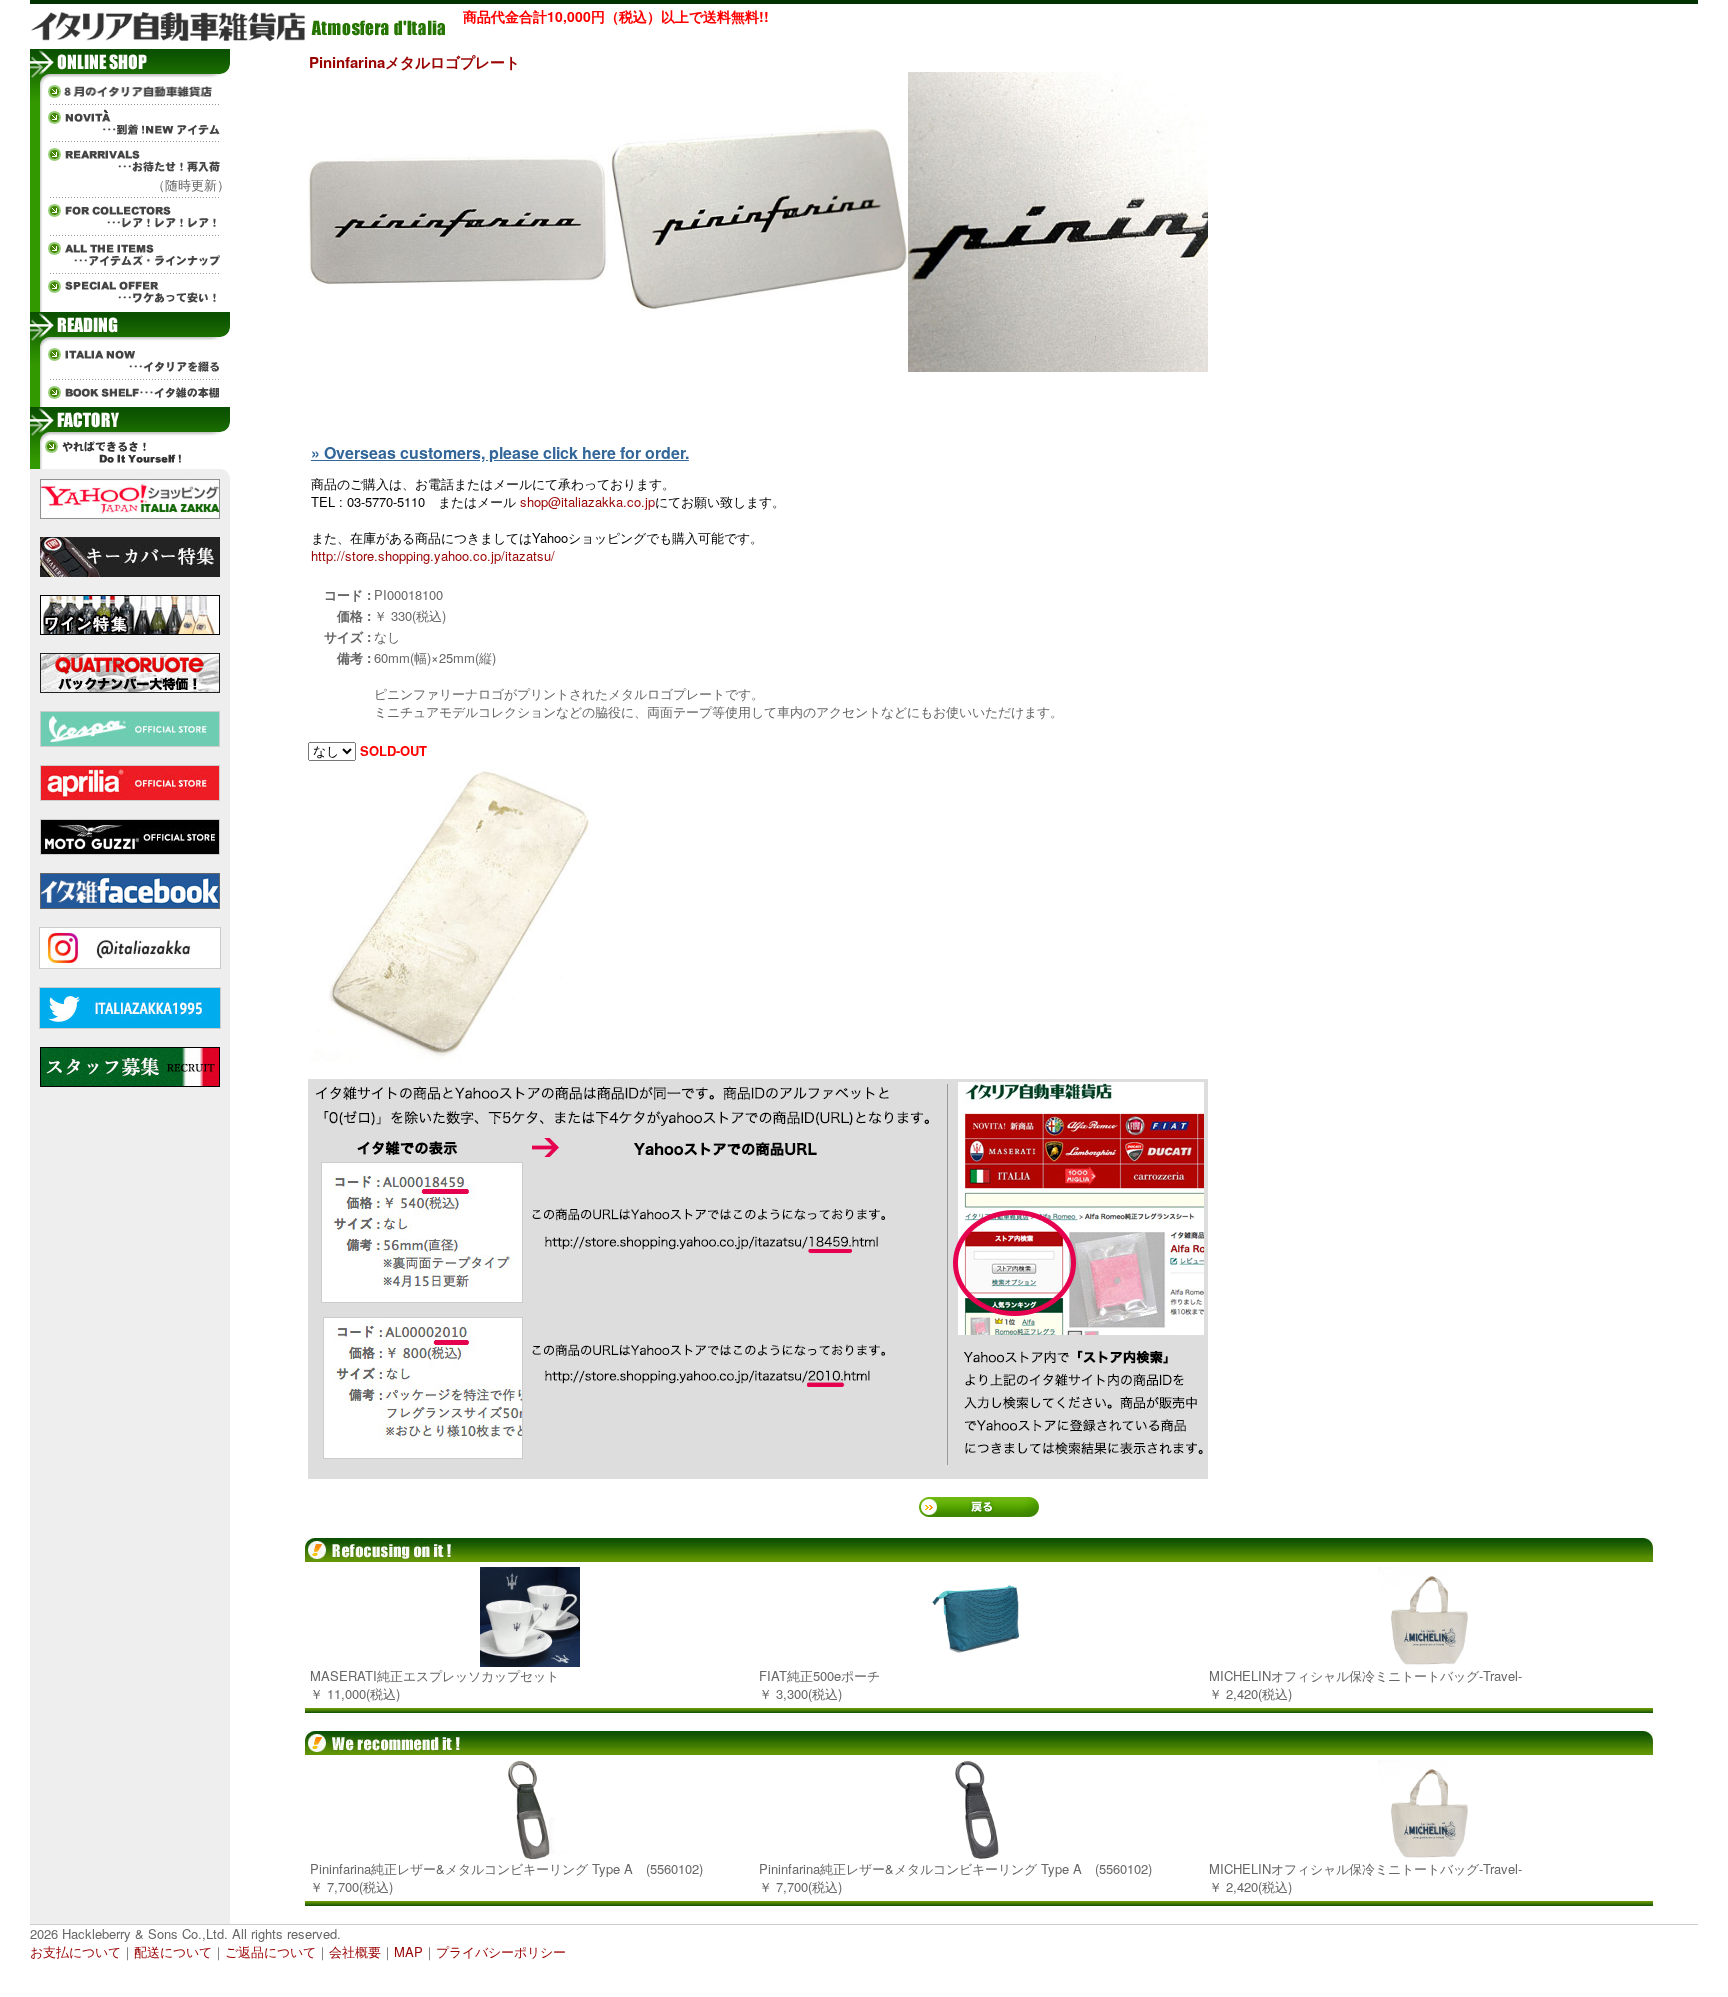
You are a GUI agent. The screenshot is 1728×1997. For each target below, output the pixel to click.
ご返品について (270, 1951)
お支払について (75, 1951)
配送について (173, 1951)
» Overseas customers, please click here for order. (500, 452)
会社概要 (355, 1951)
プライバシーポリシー (501, 1951)
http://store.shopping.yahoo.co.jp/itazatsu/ (433, 555)
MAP (408, 1951)
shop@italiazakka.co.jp (587, 501)
